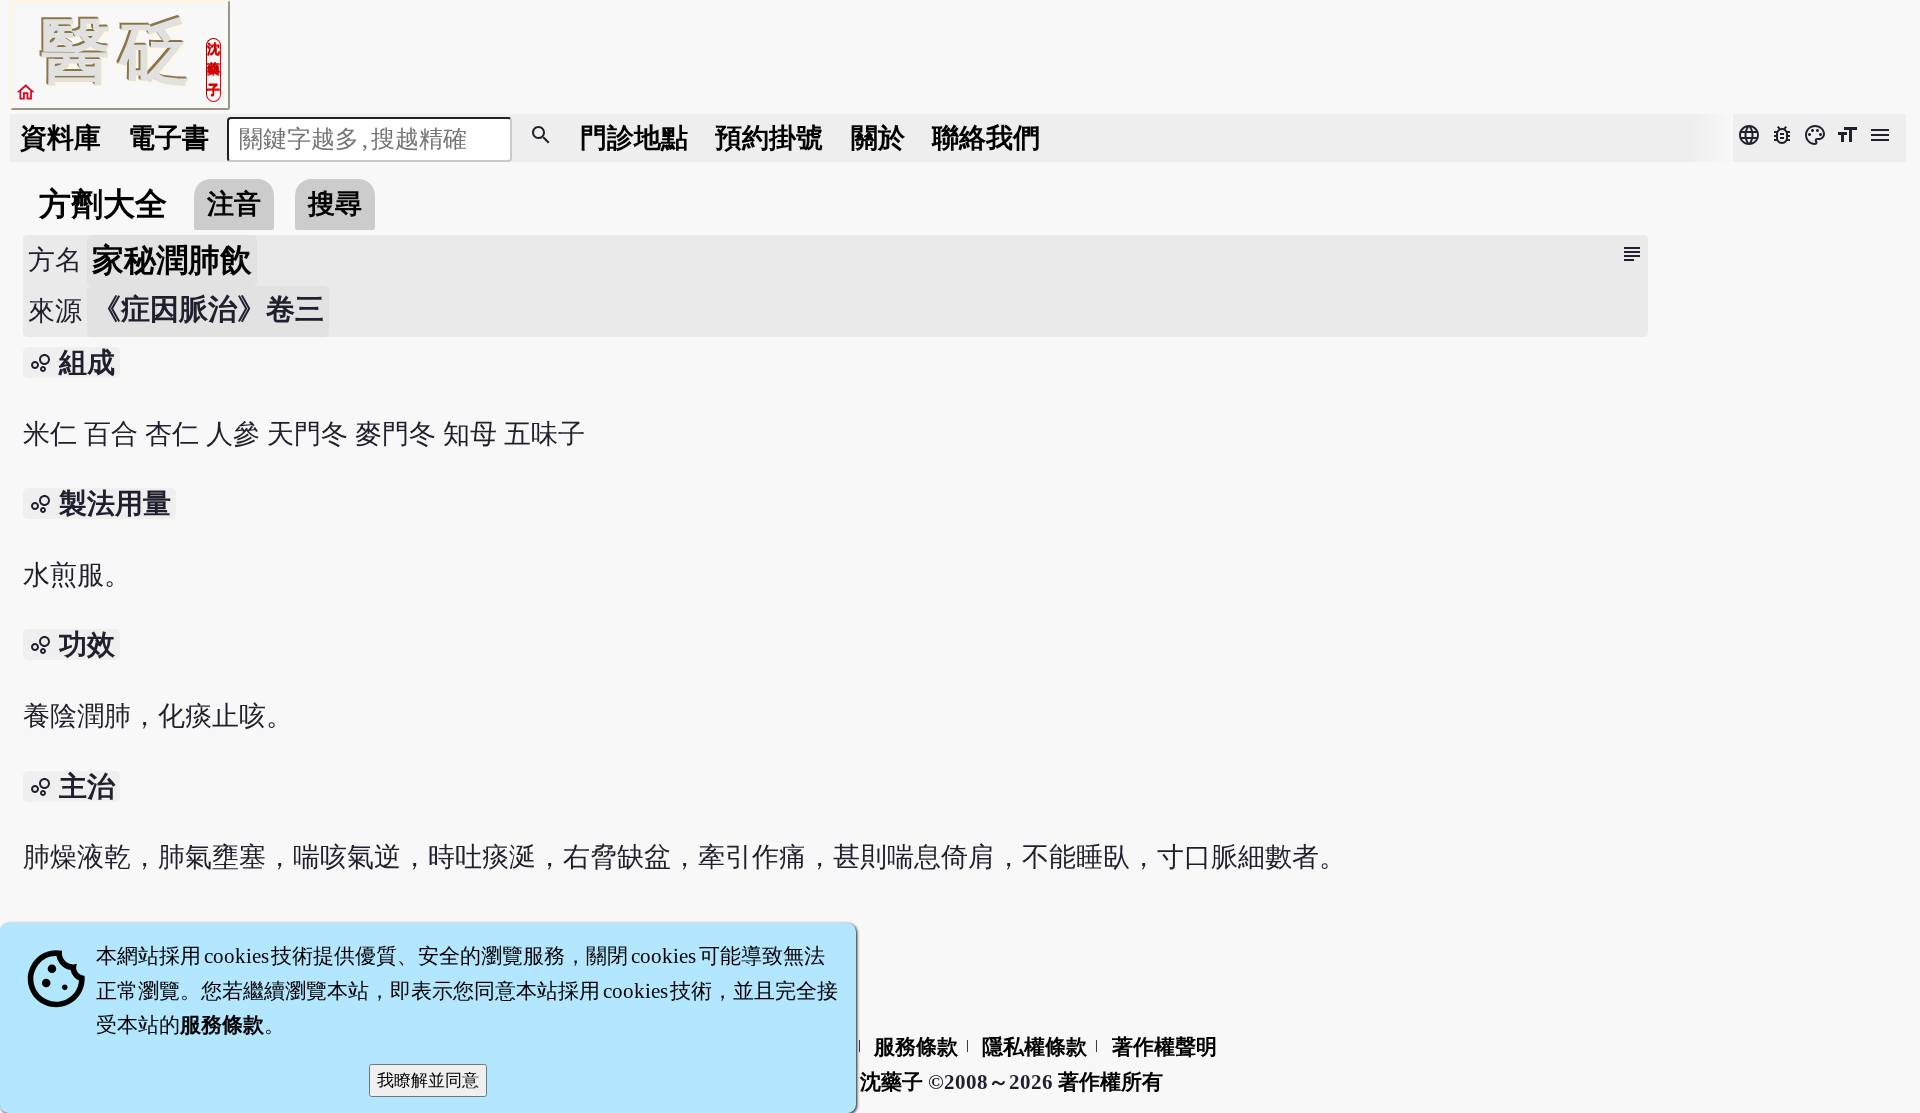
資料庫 (60, 138)
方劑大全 (103, 204)
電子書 (168, 138)
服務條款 (916, 1047)
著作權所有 (1110, 1082)
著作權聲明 (1164, 1047)
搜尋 (335, 204)
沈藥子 (891, 1082)
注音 (234, 204)
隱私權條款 (1034, 1047)
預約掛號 (769, 138)
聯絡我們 (986, 138)
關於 (878, 138)
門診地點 (634, 138)
